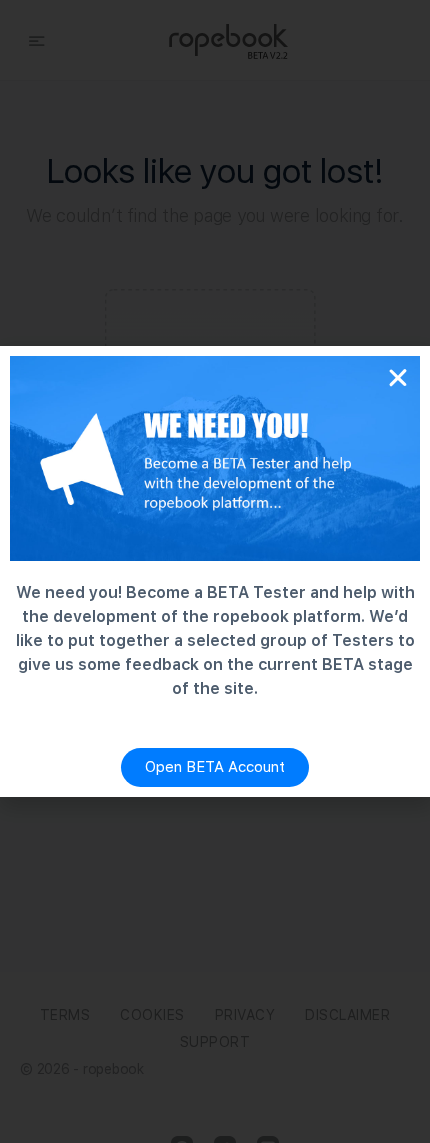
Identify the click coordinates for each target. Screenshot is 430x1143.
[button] (398, 378)
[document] (215, 571)
